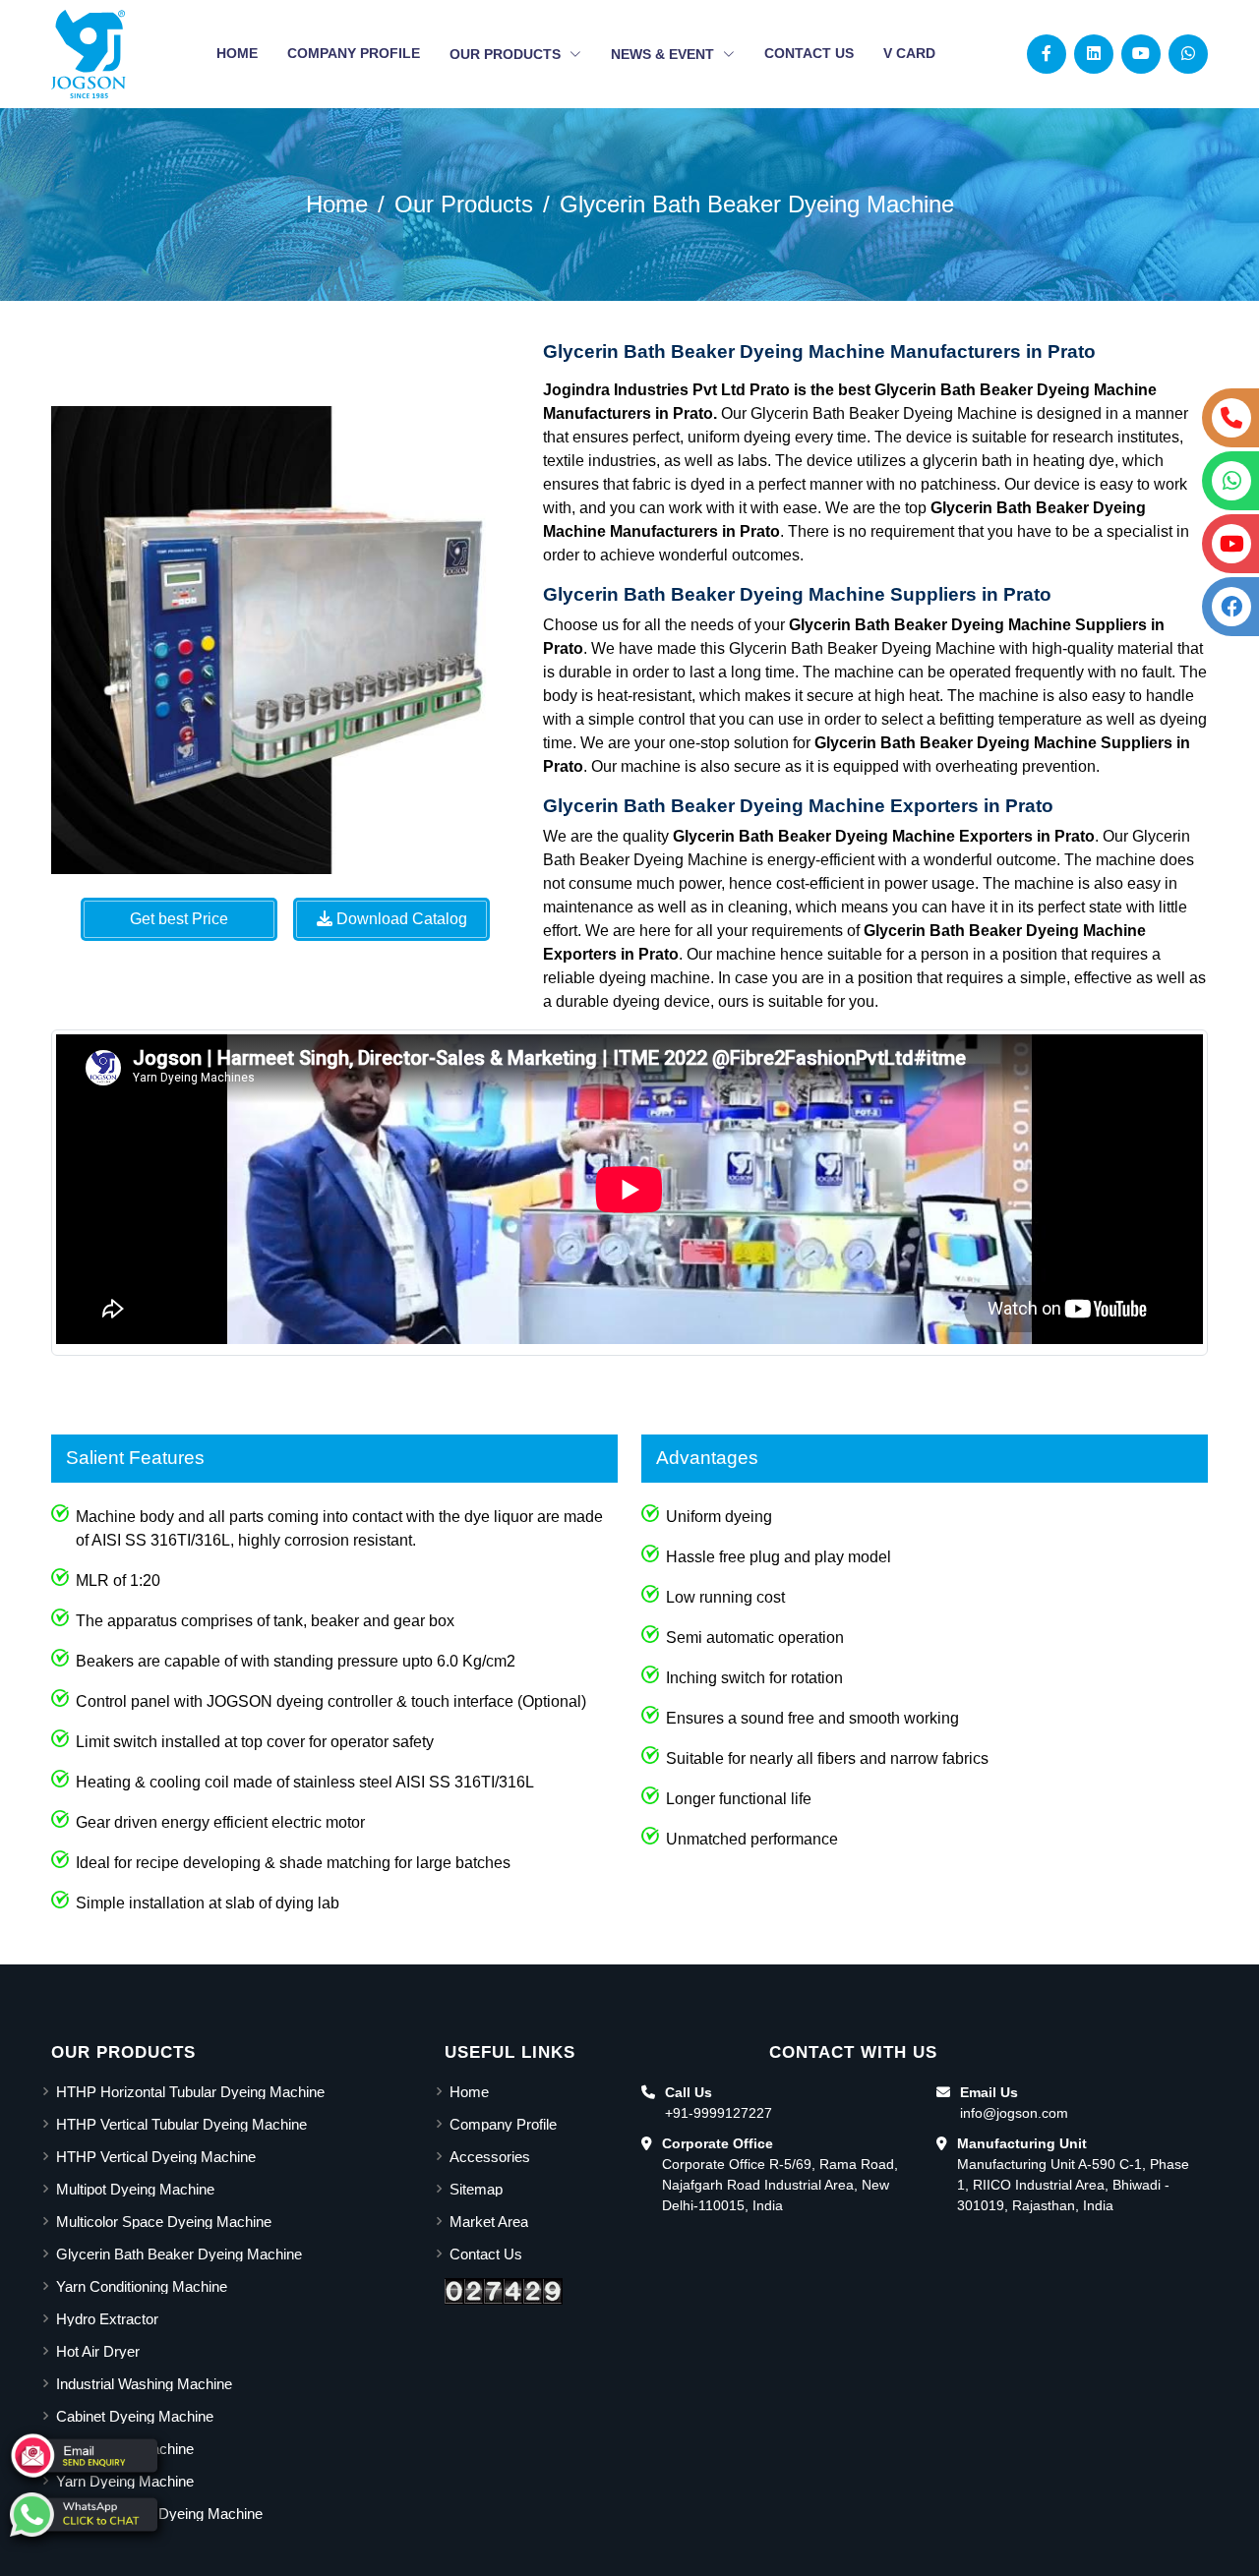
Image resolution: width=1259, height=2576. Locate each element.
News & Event (664, 54)
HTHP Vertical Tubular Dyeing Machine (181, 2124)
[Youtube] (1141, 54)
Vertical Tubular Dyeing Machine (159, 2514)
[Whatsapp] (1188, 54)
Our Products (507, 54)
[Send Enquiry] (84, 2456)
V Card (909, 53)
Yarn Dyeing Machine (125, 2481)
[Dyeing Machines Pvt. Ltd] (89, 54)
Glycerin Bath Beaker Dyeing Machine (757, 204)
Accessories (490, 2157)
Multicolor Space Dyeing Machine (164, 2222)
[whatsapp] (84, 2515)
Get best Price (179, 919)
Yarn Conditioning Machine (142, 2286)
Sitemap (476, 2189)
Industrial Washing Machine (144, 2384)
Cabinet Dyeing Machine (135, 2416)
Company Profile (354, 53)
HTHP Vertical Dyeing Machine (156, 2157)
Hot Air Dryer (98, 2351)
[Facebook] (1047, 54)
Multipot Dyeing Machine (135, 2189)
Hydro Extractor (107, 2319)
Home (237, 53)
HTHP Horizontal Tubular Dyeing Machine (190, 2092)
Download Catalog (400, 919)
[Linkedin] (1094, 54)
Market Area (489, 2222)
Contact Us (809, 53)
